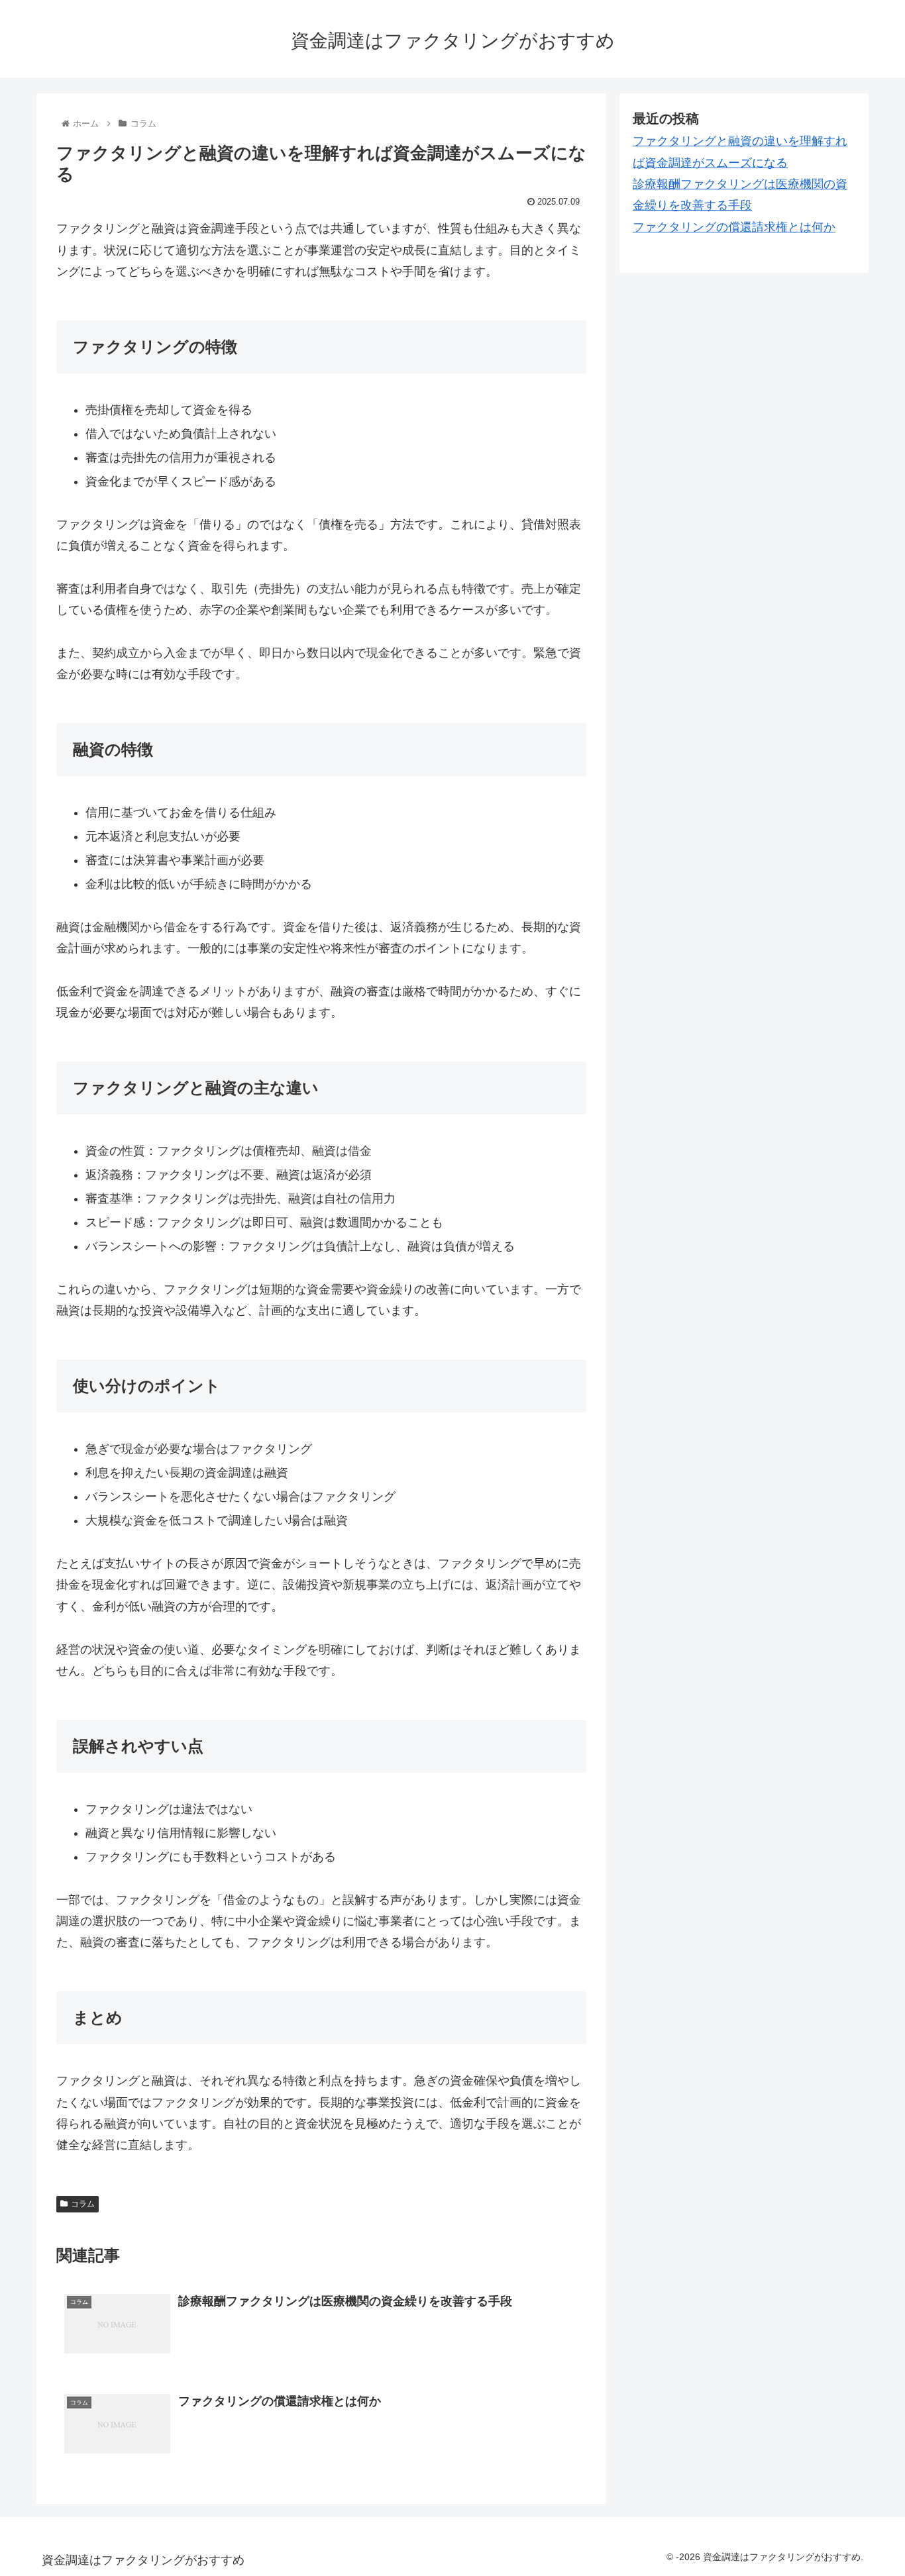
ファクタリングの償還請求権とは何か (734, 227)
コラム (83, 2204)
